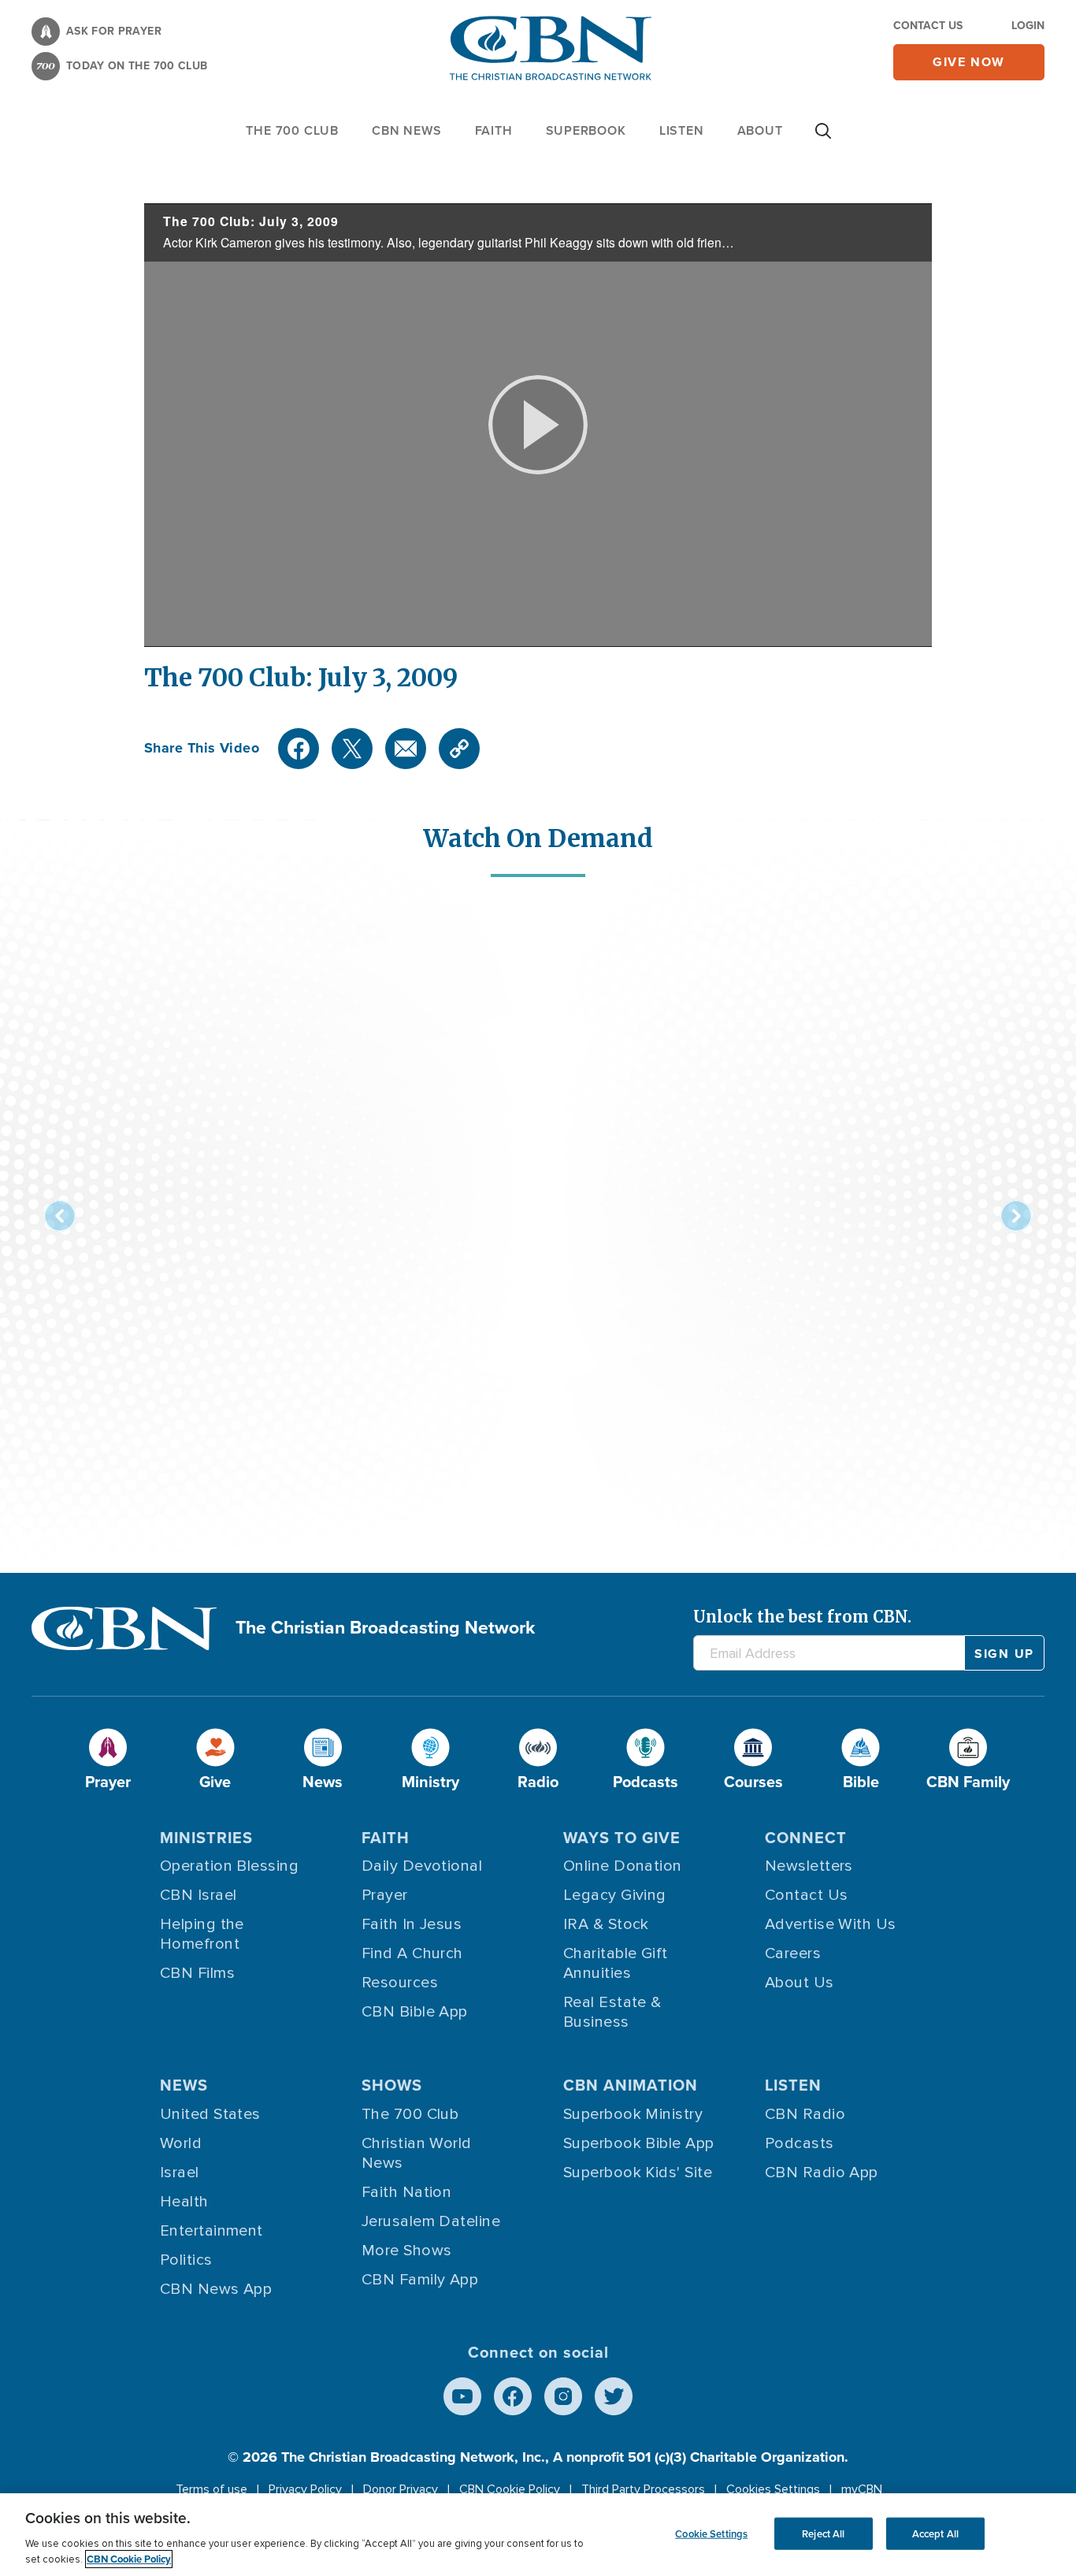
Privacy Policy (305, 2489)
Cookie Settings (711, 2533)
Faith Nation (406, 2192)
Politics (186, 2260)
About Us (800, 1983)
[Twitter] (352, 749)
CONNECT (806, 1838)
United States (210, 2114)
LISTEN (682, 130)
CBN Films (197, 1973)
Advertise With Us (831, 1924)
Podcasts (800, 2143)
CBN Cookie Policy (510, 2489)
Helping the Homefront (202, 1934)
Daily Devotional (422, 1866)
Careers (793, 1953)
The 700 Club (292, 130)
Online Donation (623, 1866)
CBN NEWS (406, 130)
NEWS (184, 2085)
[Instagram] (563, 2396)
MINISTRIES (206, 1838)
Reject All (823, 2533)
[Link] (459, 749)
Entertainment (211, 2231)
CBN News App (216, 2289)
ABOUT (760, 130)
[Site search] (823, 139)
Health (184, 2202)
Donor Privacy (401, 2489)
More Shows (407, 2251)
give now (969, 62)
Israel (180, 2173)
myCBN (862, 2489)
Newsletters (809, 1866)
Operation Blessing (229, 1866)
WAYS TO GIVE (622, 1838)
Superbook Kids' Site (638, 2173)
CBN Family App (420, 2280)
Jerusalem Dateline (431, 2221)
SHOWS (392, 2085)
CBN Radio (805, 2114)
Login (1028, 26)
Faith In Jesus (412, 1924)
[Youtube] (462, 2396)
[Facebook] (299, 749)
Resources (400, 1983)
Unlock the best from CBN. (802, 1617)
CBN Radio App (822, 2173)
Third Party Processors (643, 2489)
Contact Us (928, 26)
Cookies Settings (773, 2489)
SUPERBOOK (586, 130)
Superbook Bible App (639, 2143)
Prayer (385, 1895)
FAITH (494, 130)
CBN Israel (199, 1895)
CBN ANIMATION (631, 2085)
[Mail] (406, 749)
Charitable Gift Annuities (616, 1963)
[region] (538, 2535)
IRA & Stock (606, 1924)
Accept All (935, 2533)
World (181, 2143)
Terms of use (211, 2489)
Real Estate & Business (612, 2012)
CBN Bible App (415, 2012)
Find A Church (412, 1953)
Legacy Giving (615, 1895)
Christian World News (417, 2153)
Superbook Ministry (633, 2114)
